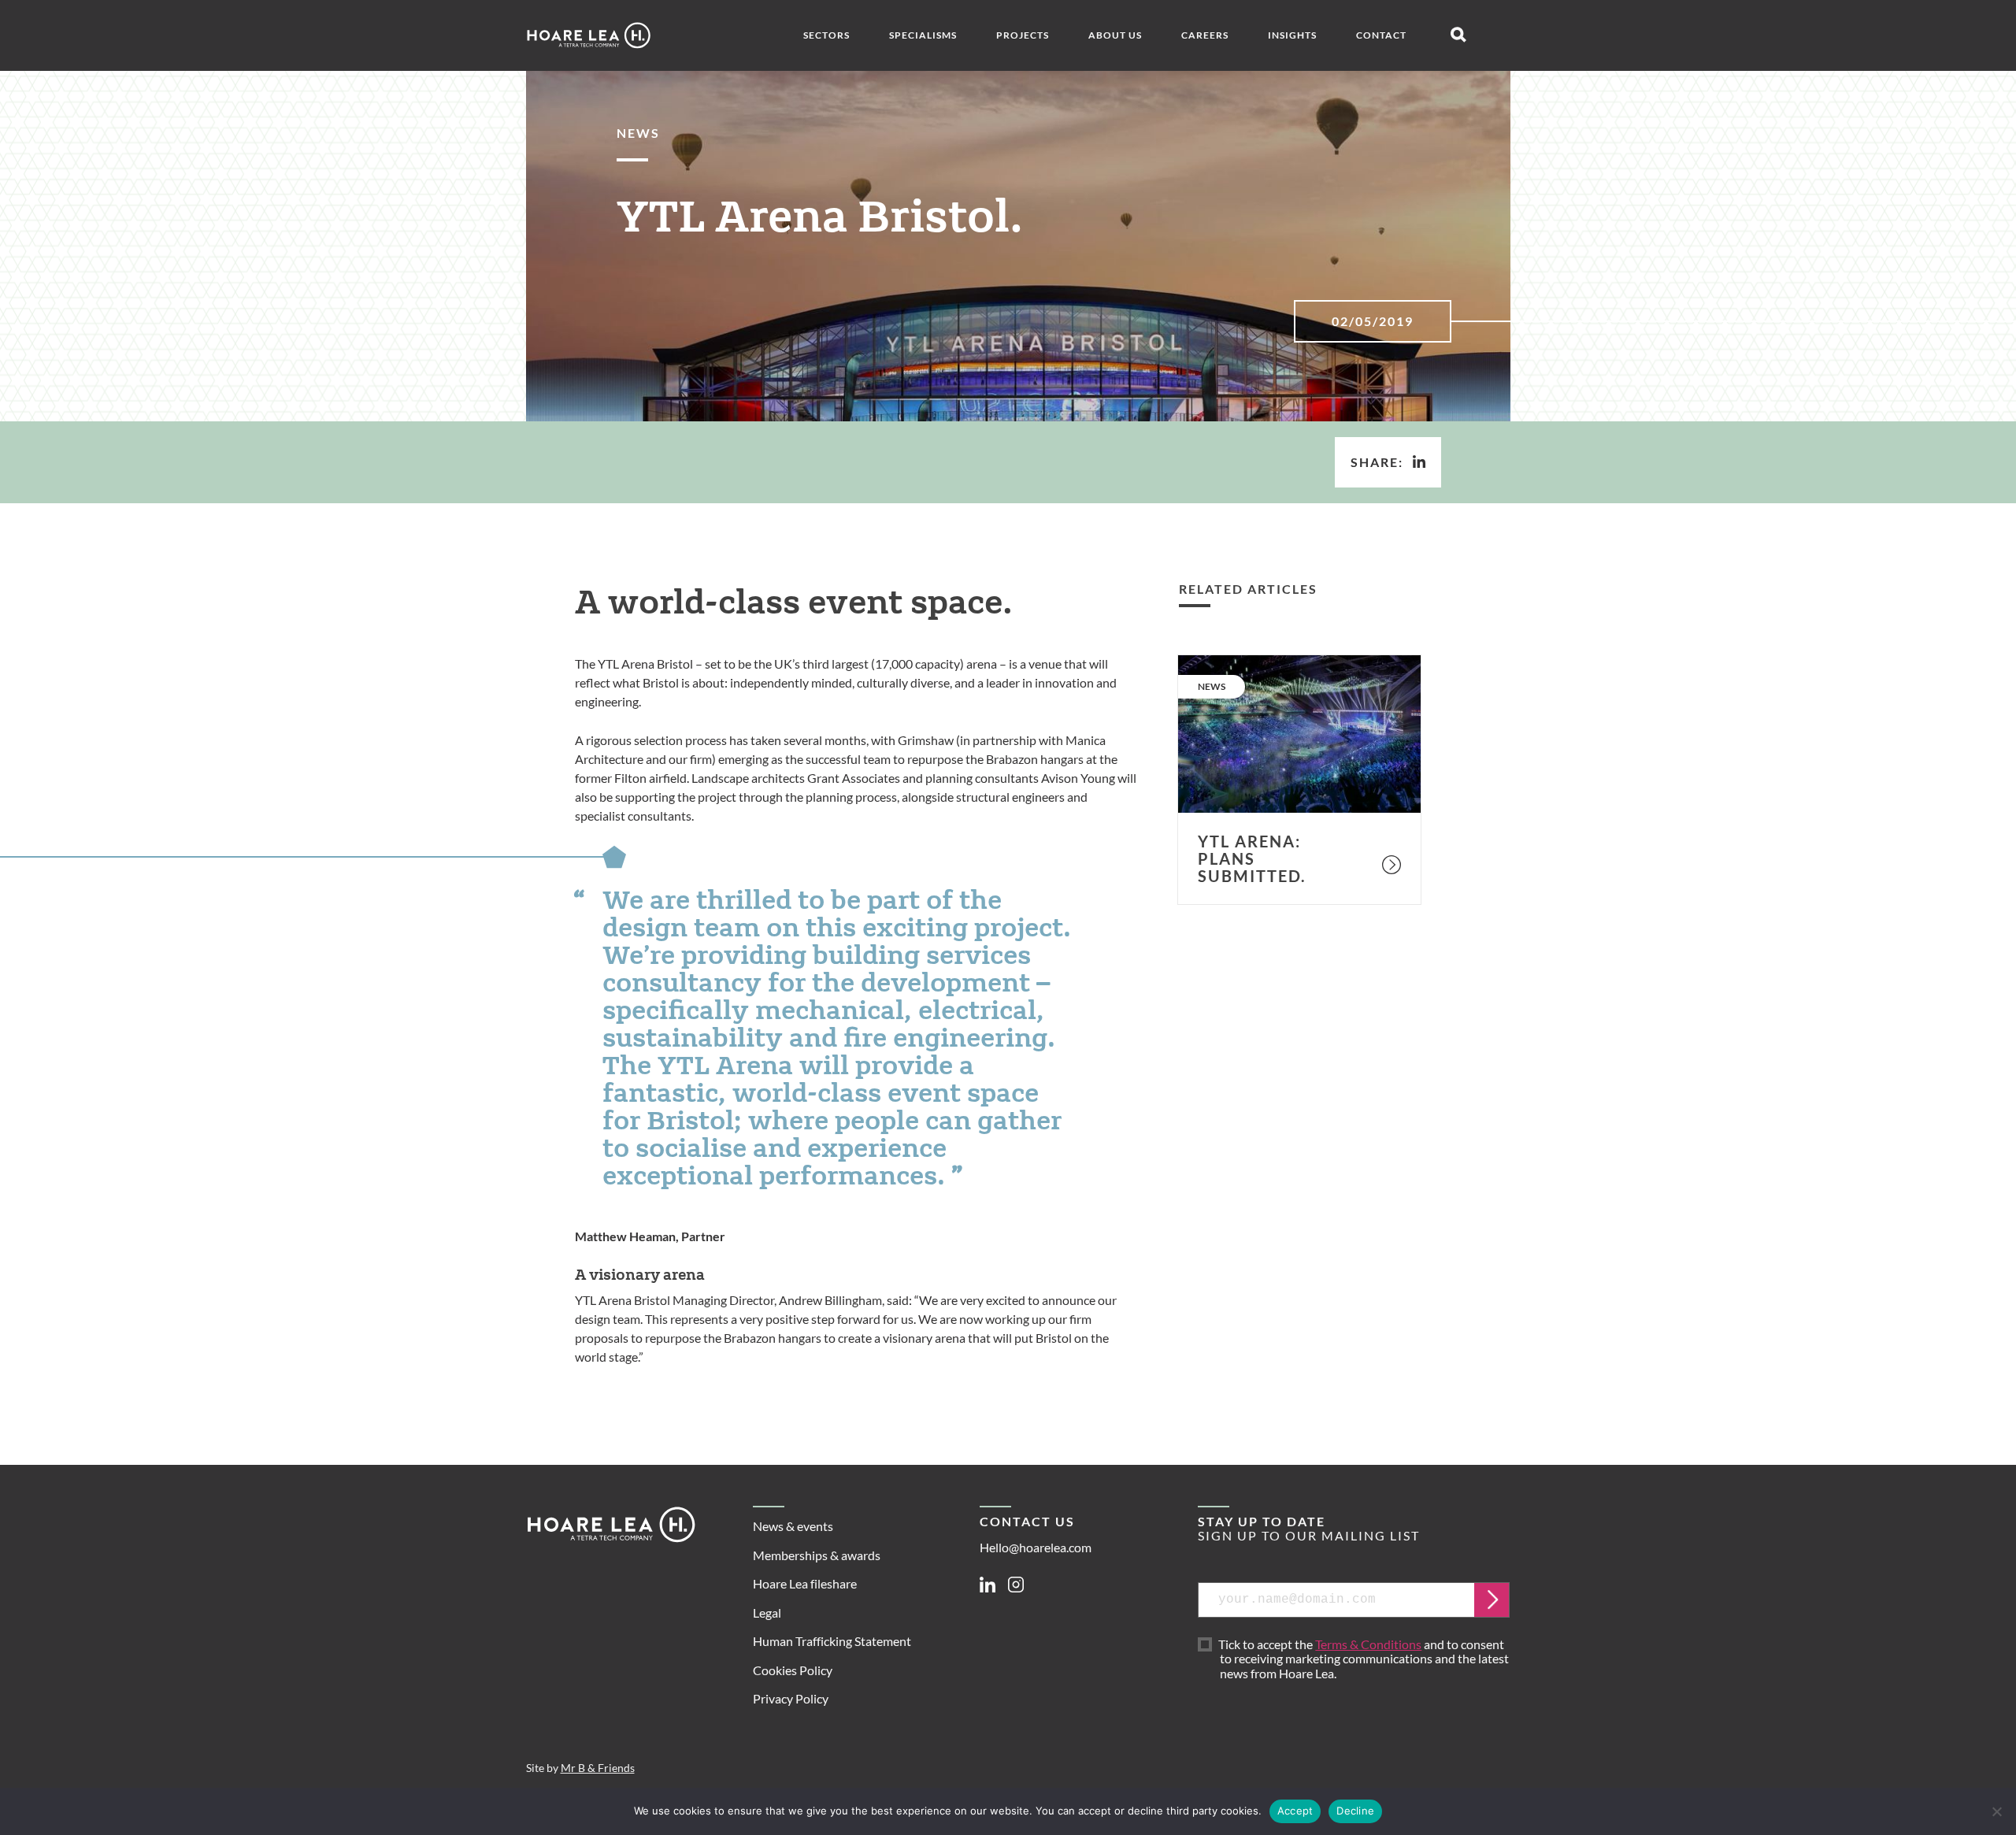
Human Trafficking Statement (832, 1641)
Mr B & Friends (598, 1768)
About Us (1115, 35)
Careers (1205, 35)
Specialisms (923, 35)
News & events (793, 1526)
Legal (767, 1613)
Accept (1295, 1811)
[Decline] (1996, 1811)
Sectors (826, 35)
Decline (1355, 1811)
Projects (1023, 35)
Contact (1381, 35)
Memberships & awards (817, 1555)
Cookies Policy (793, 1670)
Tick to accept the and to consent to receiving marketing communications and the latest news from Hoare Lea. (1364, 1659)
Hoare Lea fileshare (805, 1583)
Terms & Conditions (1368, 1644)
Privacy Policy (791, 1698)
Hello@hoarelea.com (1036, 1547)
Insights (1292, 35)
